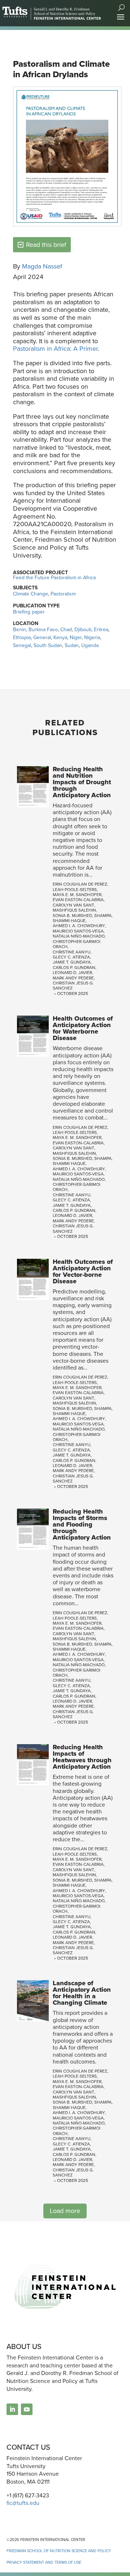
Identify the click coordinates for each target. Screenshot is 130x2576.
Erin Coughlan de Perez (80, 884)
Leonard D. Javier (72, 972)
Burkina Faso (43, 629)
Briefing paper (29, 612)
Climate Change (31, 594)
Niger (76, 637)
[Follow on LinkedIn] (12, 2409)
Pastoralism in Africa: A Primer (55, 348)
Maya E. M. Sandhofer (77, 894)
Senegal (22, 645)
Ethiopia (22, 637)
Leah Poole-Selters (75, 889)
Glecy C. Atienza (71, 957)
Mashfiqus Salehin (74, 910)
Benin (19, 629)
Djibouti (83, 629)
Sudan (72, 645)
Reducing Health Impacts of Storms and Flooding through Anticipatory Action (82, 1524)
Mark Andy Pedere (73, 978)
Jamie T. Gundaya (72, 962)
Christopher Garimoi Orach (77, 944)
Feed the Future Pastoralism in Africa (54, 577)
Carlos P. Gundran (74, 967)
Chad (66, 629)
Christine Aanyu (71, 952)
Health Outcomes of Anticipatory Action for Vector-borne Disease (83, 1271)
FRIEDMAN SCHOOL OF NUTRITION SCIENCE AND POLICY (59, 2551)
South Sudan (48, 645)
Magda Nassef (42, 266)
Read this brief (46, 244)
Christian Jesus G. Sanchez (73, 985)
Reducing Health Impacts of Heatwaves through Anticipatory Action (82, 1757)
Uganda (90, 645)
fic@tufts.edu (23, 2503)
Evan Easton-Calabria (78, 900)
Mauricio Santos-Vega (78, 931)
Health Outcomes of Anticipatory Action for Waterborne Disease (83, 1028)
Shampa (103, 915)
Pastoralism (63, 594)
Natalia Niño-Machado (79, 936)
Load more (65, 2211)
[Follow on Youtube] (27, 2409)
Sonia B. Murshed (72, 915)
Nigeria (92, 637)
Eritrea (101, 629)
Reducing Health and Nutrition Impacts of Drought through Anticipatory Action (82, 782)
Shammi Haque (69, 920)
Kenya (60, 637)
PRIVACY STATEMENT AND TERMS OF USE (44, 2562)
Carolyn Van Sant (73, 905)
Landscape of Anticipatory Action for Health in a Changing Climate (82, 1993)
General (42, 637)
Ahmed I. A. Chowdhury (79, 925)
